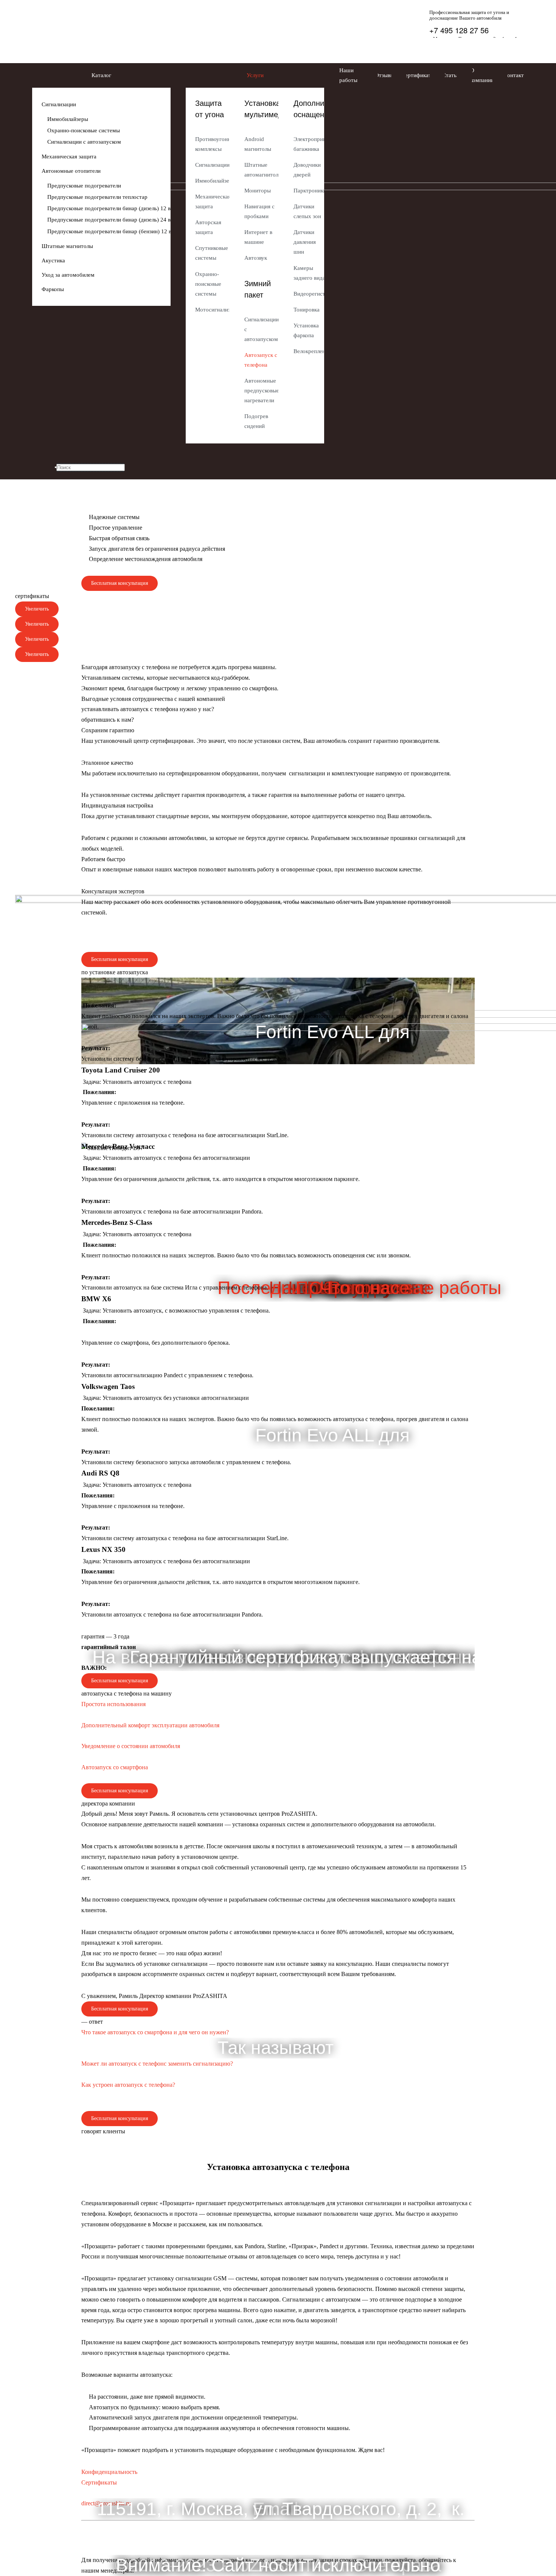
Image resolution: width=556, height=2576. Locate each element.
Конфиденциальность (109, 2472)
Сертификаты (99, 2482)
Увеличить (37, 609)
